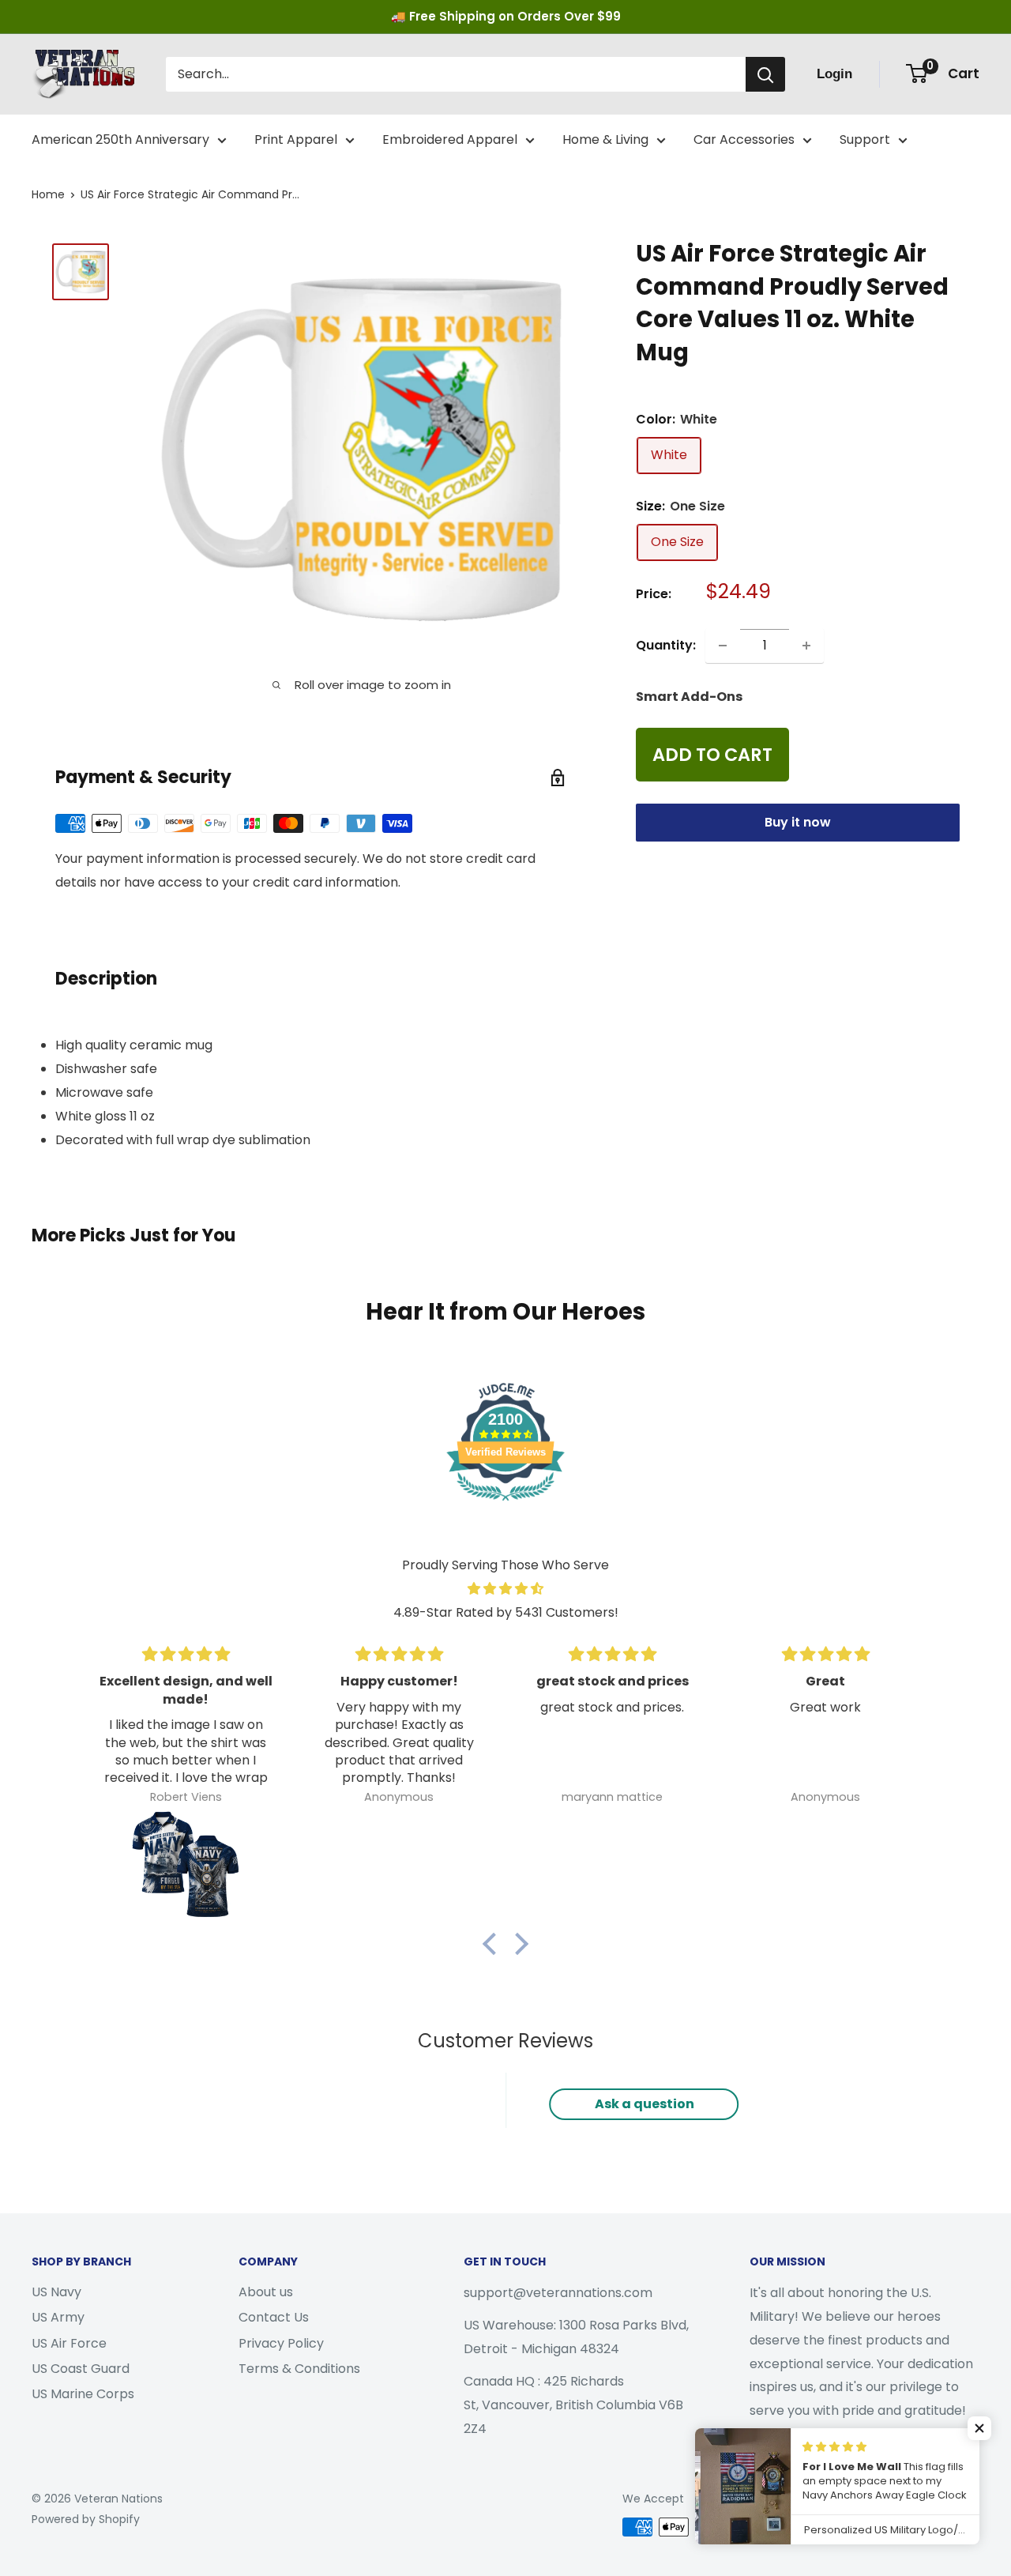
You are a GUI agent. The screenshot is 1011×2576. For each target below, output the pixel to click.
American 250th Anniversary (120, 139)
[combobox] (456, 74)
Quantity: (666, 645)
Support (865, 139)
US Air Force (69, 2343)
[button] (494, 1943)
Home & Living (605, 139)
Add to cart (712, 755)
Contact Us (274, 2317)
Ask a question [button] (645, 2104)
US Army (58, 2317)
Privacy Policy (281, 2343)
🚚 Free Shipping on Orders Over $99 (506, 16)
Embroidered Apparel (450, 139)
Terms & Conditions (299, 2369)
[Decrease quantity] (723, 646)
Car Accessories (744, 139)
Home (48, 194)
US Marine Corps (83, 2394)
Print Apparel (296, 139)
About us (266, 2292)
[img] (505, 1589)
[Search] (765, 74)
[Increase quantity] (806, 646)
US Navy (56, 2292)
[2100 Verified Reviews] (505, 1503)
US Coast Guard (81, 2369)
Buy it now (798, 822)
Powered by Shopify (86, 2519)
